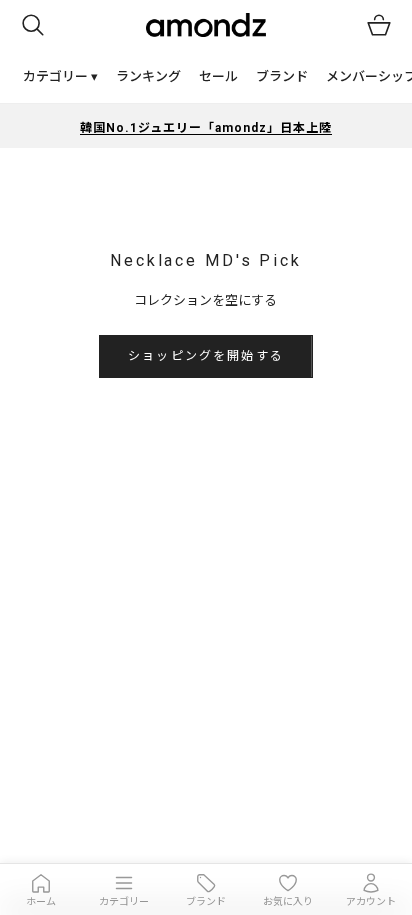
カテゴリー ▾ (60, 76)
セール (218, 76)
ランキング (148, 76)
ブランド (282, 76)
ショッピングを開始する (206, 356)
